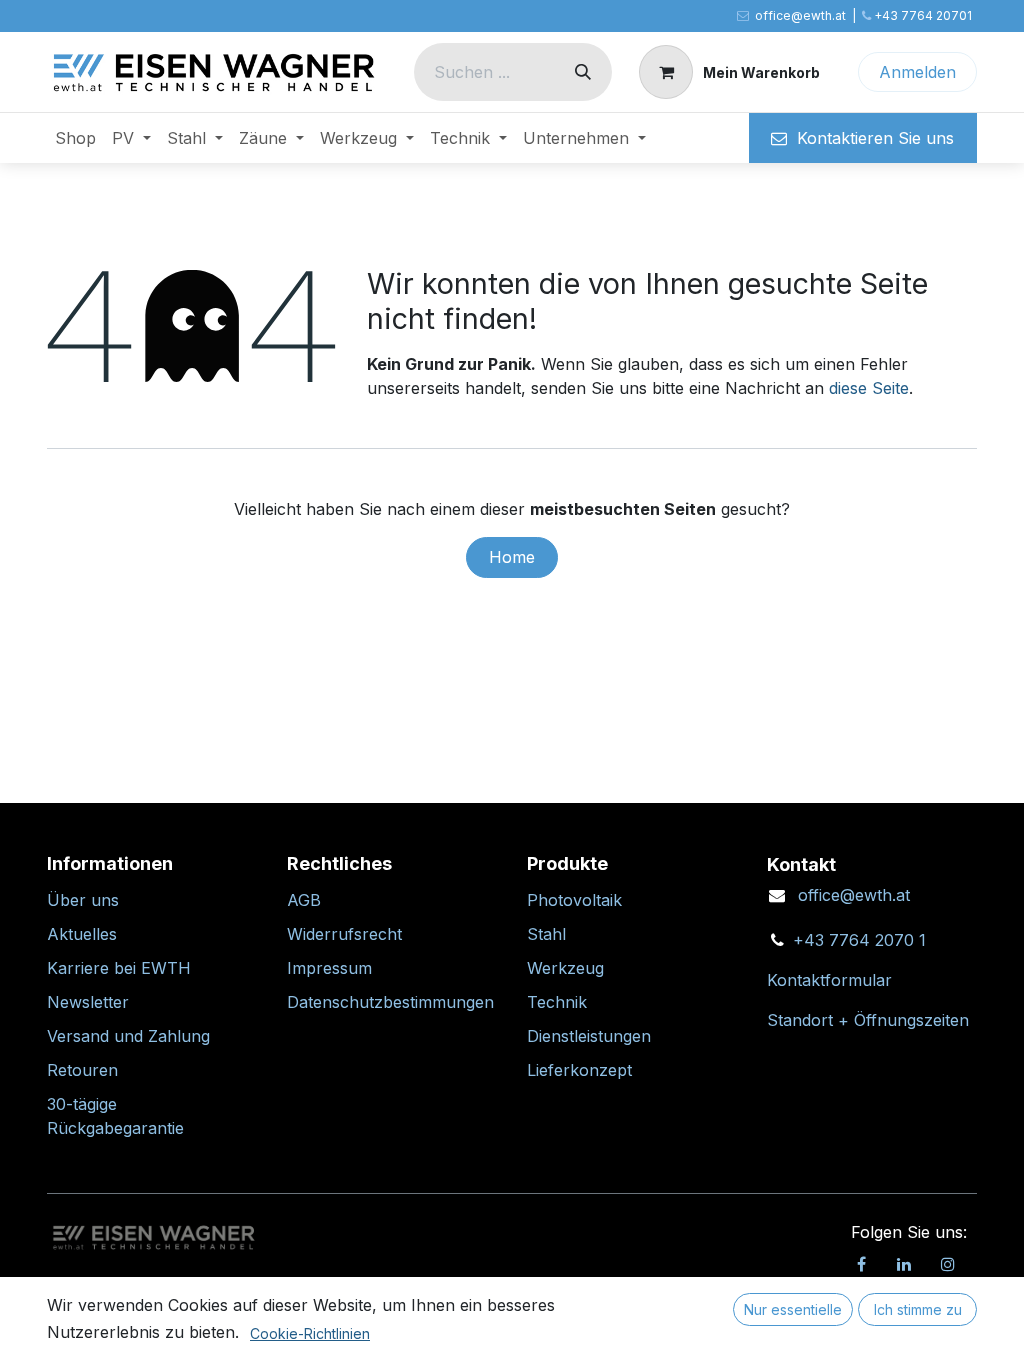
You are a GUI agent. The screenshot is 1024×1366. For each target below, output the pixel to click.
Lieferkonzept (579, 1070)
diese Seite (869, 388)
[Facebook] (861, 1264)
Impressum (329, 968)
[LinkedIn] (904, 1264)
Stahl (546, 934)
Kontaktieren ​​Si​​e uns (870, 138)
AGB (304, 900)
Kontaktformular (829, 980)
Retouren (82, 1070)
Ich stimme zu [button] (918, 1309)
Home (512, 557)
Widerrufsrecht (344, 934)
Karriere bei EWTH (119, 968)
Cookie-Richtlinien (310, 1333)
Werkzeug (565, 968)
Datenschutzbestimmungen (390, 1002)
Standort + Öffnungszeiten (868, 1020)
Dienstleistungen (589, 1036)
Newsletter (88, 1002)
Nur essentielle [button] (793, 1309)
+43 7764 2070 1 (859, 940)
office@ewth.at (854, 895)
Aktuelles (82, 934)
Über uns (83, 900)
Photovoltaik (574, 900)
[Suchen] (583, 72)
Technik (557, 1002)
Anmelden (917, 72)
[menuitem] (75, 138)
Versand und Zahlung (128, 1036)
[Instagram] (948, 1264)
